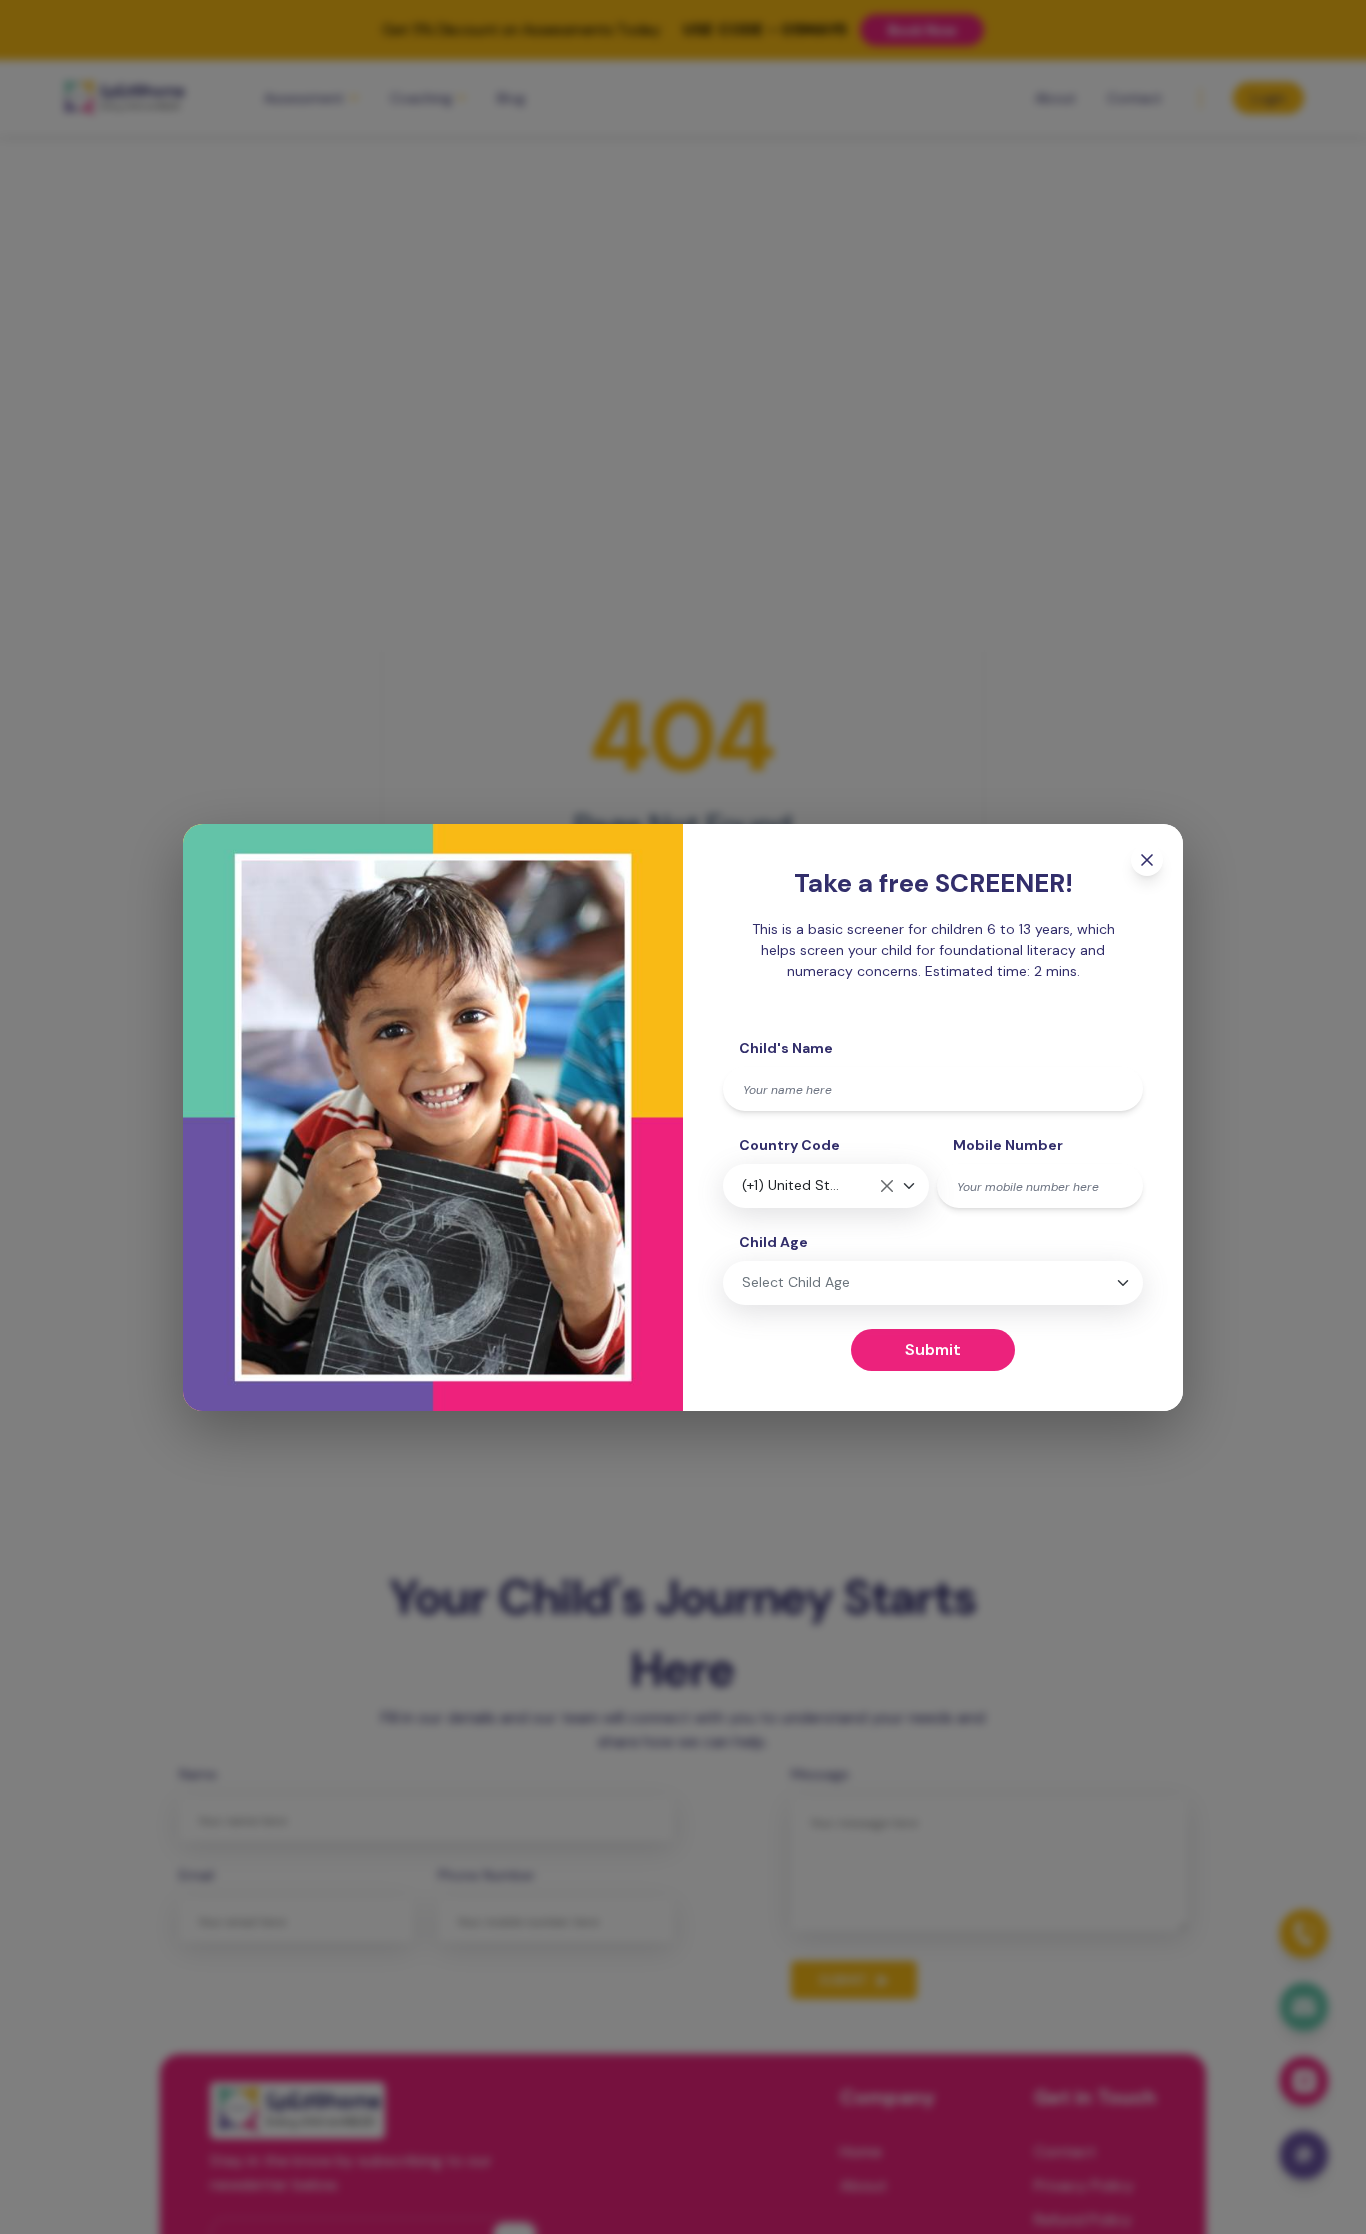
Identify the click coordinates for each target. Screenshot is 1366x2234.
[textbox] (856, 1282)
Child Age (773, 1242)
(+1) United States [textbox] (792, 1185)
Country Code (789, 1145)
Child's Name (786, 1048)
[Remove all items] (887, 1186)
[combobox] (826, 1186)
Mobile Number (1008, 1145)
